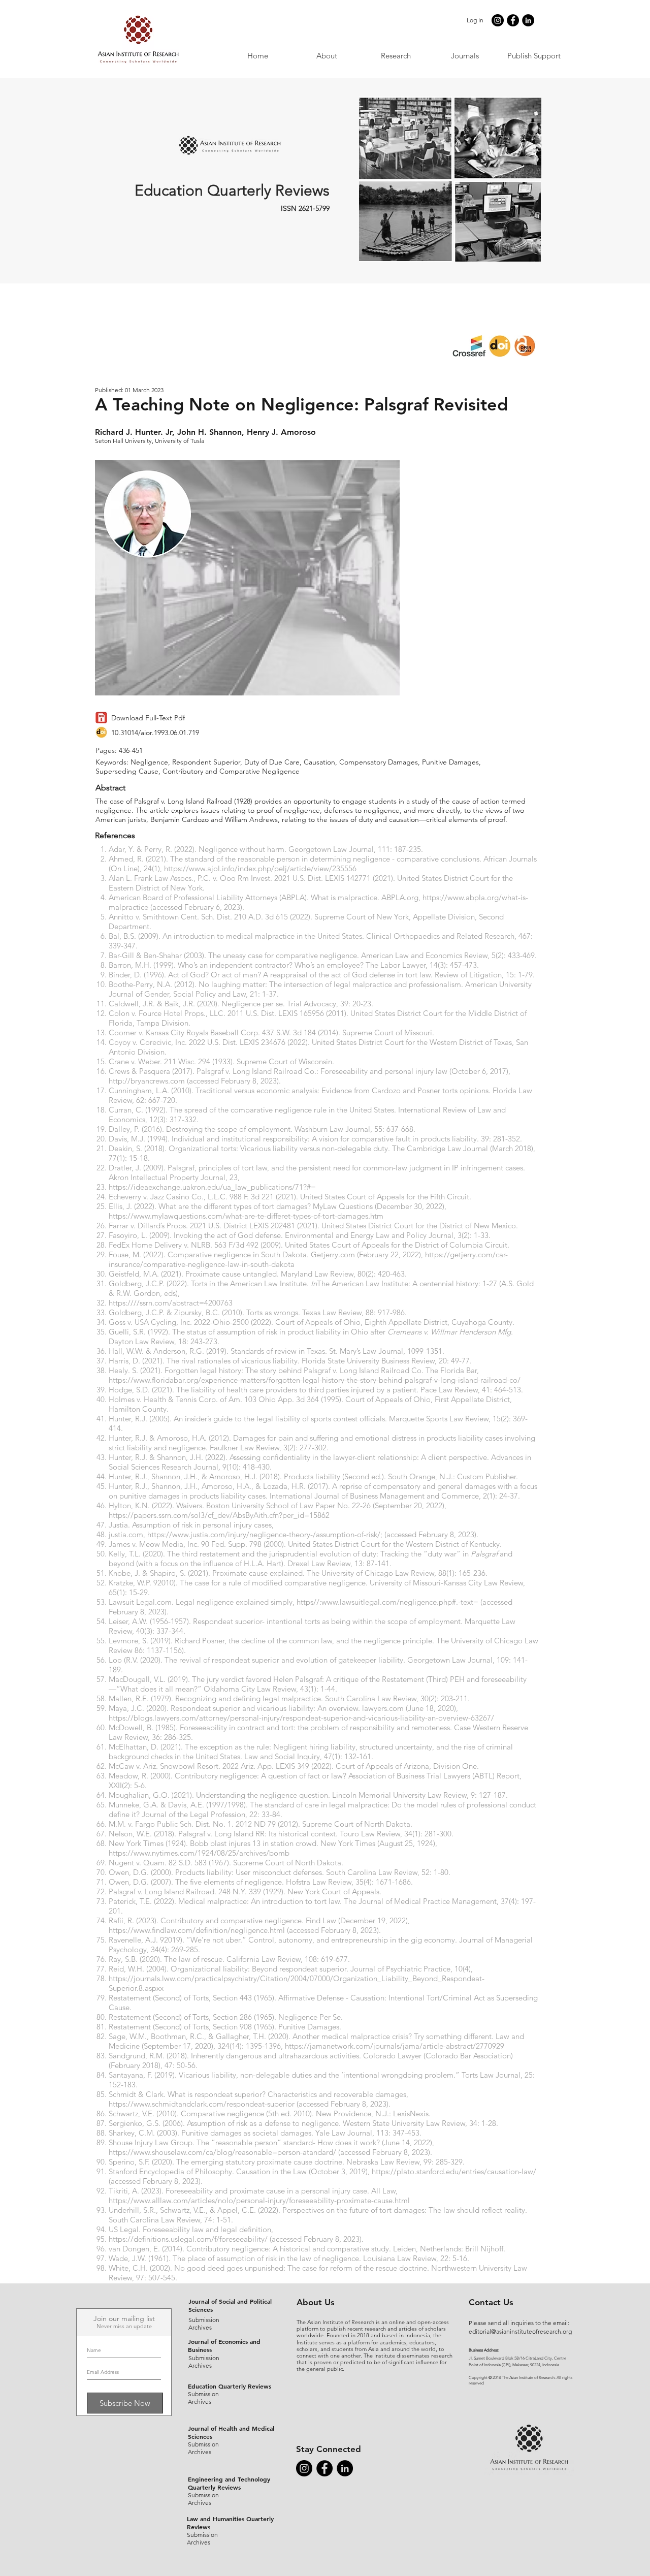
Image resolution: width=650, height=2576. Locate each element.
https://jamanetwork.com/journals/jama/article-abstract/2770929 (395, 2046)
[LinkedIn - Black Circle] (528, 20)
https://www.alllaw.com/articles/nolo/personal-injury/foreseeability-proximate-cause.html (259, 2200)
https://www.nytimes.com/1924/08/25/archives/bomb (199, 1853)
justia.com (126, 1534)
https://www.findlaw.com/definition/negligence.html (197, 1930)
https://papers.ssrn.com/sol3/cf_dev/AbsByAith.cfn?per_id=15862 (219, 1515)
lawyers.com (383, 1708)
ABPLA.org (400, 897)
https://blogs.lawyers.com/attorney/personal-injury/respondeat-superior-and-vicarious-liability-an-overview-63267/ (301, 1718)
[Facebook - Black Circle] (513, 20)
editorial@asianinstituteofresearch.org (520, 2331)
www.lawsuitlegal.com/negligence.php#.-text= (400, 1602)
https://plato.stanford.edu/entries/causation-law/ (454, 2171)
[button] (465, 56)
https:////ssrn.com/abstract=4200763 (171, 1303)
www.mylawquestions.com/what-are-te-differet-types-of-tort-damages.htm (258, 1216)
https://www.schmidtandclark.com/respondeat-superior (202, 2104)
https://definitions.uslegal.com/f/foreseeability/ (188, 2239)
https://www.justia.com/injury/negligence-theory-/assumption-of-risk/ (264, 1534)
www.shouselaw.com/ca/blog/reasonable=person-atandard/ (235, 2152)
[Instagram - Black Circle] (498, 20)
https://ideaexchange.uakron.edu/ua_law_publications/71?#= (212, 1187)
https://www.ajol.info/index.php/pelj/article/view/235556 (260, 868)
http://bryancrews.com (147, 1081)
